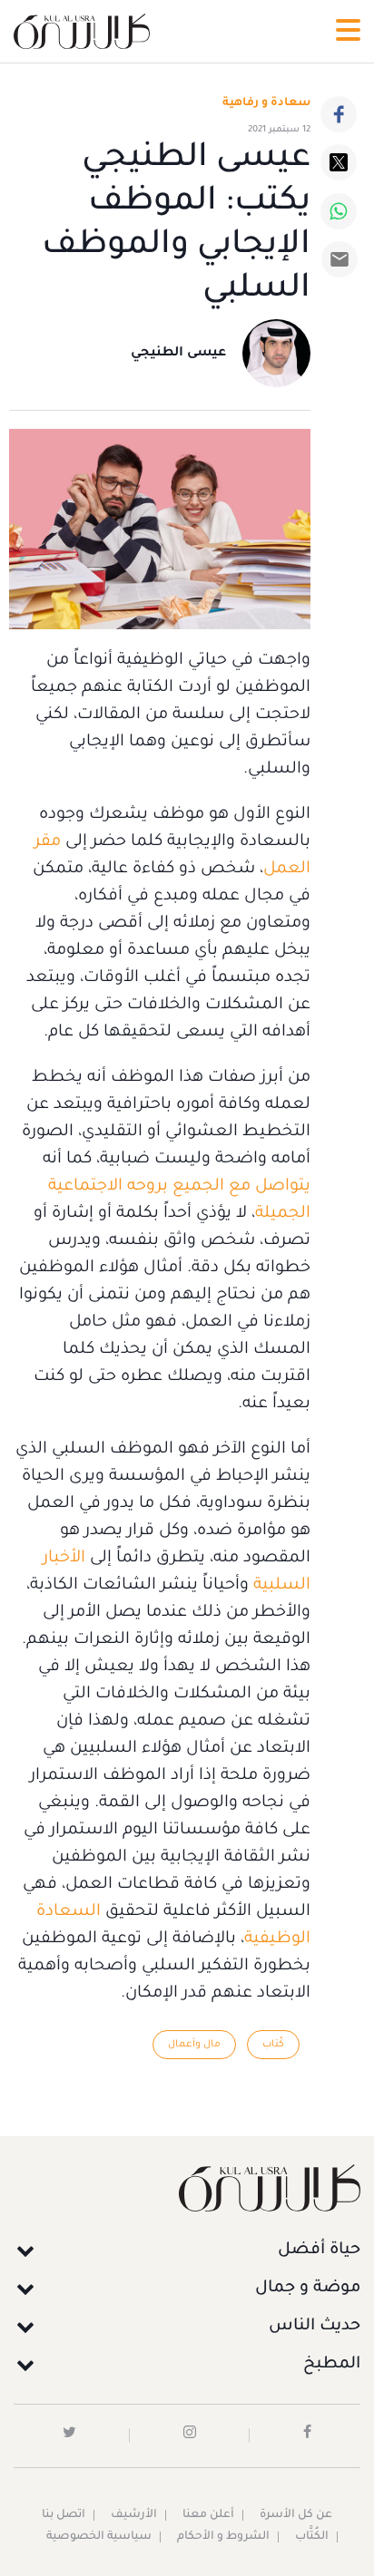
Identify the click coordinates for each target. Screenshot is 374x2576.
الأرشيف (134, 2515)
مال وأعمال (194, 2045)
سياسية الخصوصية (99, 2537)
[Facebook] (339, 114)
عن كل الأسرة (296, 2515)
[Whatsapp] (339, 211)
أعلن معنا (208, 2515)
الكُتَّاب (312, 2537)
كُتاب (273, 2045)
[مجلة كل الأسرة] (187, 2187)
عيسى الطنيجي (178, 354)
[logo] (82, 31)
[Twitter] (339, 162)
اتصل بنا (64, 2515)
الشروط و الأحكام (223, 2537)
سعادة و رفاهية (266, 103)
